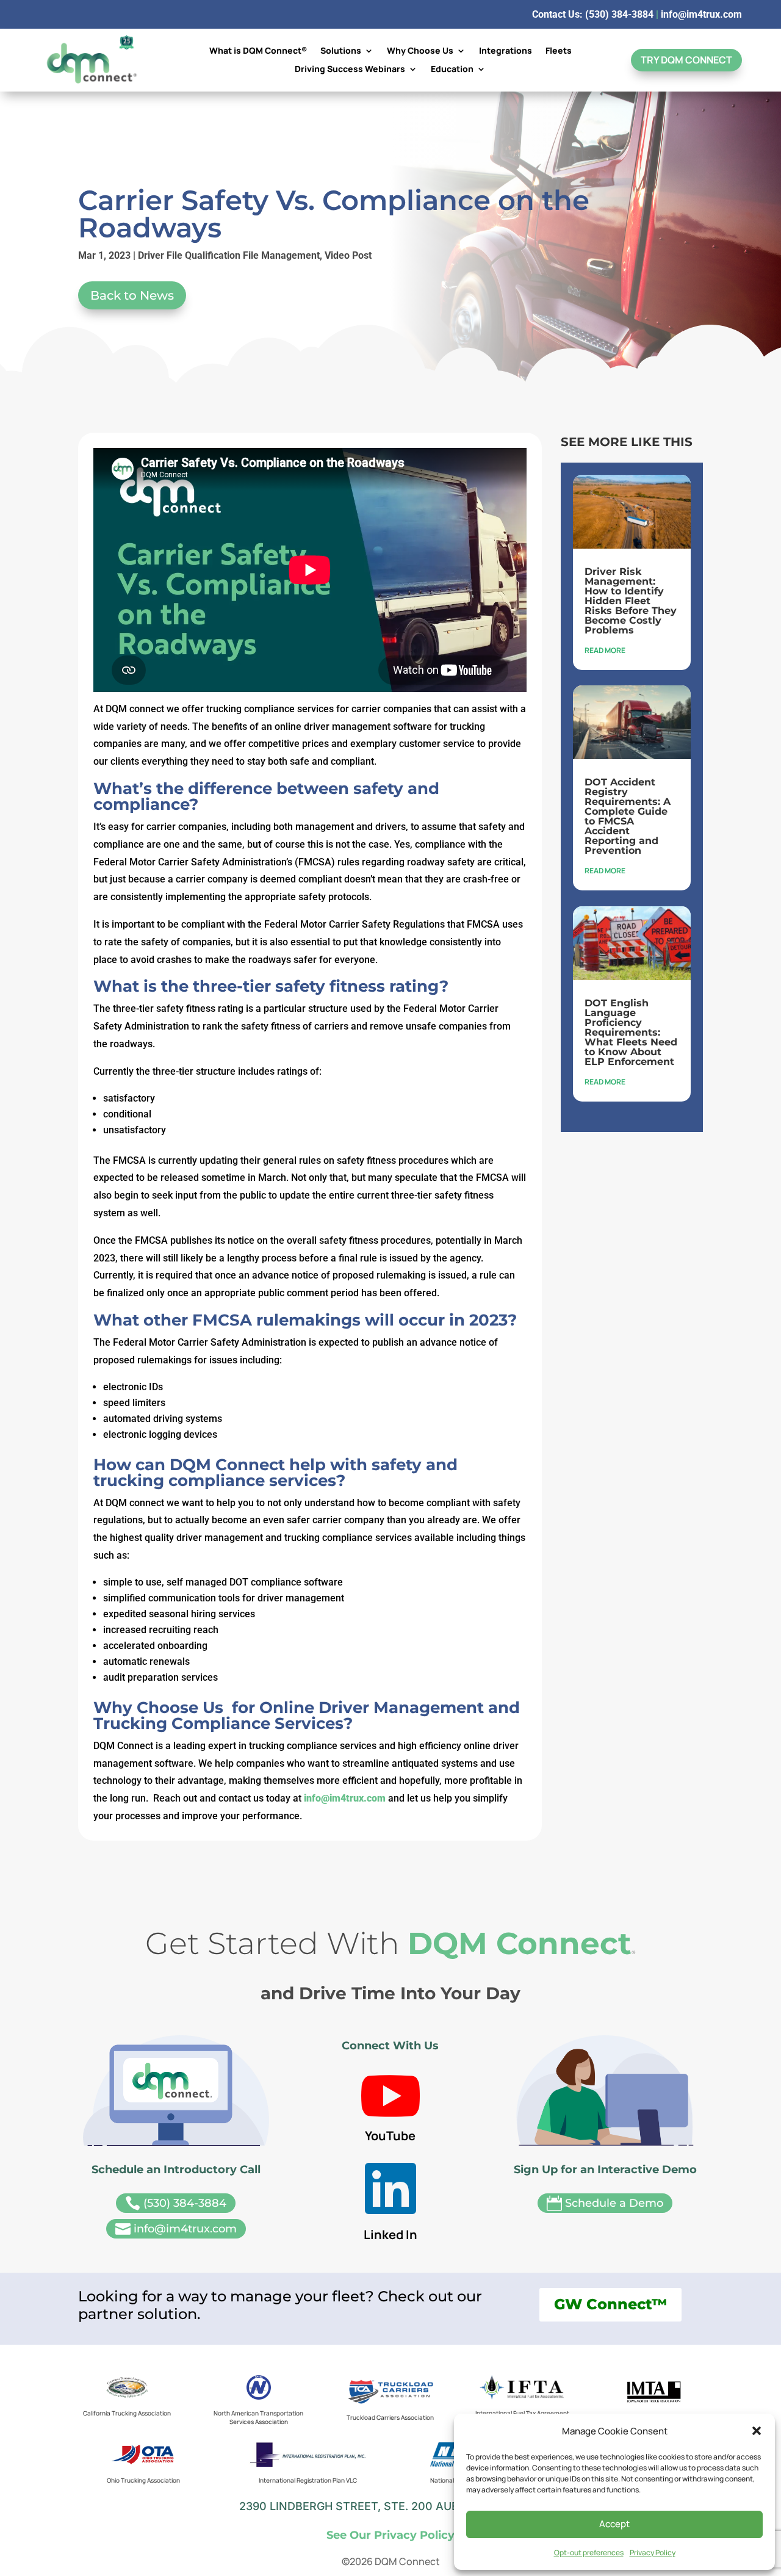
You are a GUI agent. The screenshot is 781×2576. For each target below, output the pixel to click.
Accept (614, 2524)
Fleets (559, 51)
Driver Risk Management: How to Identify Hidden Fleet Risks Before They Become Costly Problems (631, 601)
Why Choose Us (420, 51)
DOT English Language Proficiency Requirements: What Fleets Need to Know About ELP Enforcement (631, 1032)
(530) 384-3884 (176, 2203)
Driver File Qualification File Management (229, 255)
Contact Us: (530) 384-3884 (593, 14)
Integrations (506, 51)
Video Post (348, 255)
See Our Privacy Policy (390, 2535)
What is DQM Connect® (258, 51)
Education (452, 70)
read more (605, 650)
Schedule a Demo (605, 2203)
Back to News (132, 295)
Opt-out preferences (589, 2553)
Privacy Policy (653, 2553)
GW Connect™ (610, 2304)
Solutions (341, 51)
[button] (757, 2431)
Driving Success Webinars (350, 70)
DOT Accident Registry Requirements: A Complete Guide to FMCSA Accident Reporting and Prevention (628, 816)
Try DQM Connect (686, 60)
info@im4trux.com (701, 14)
